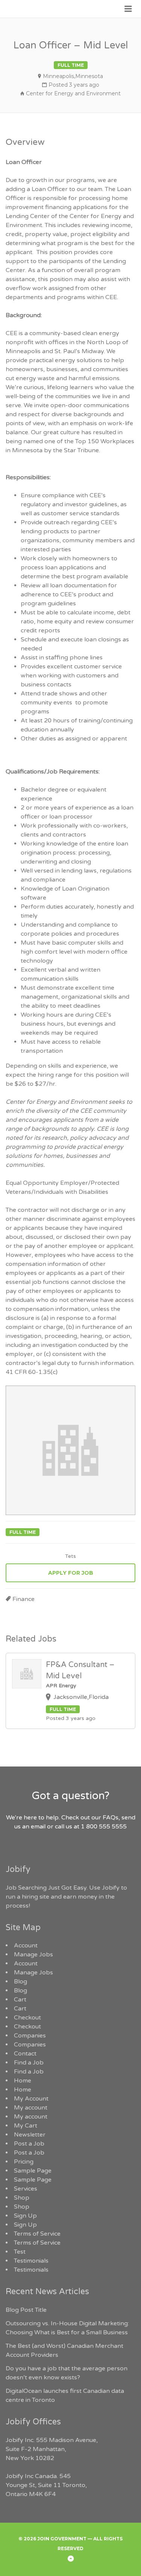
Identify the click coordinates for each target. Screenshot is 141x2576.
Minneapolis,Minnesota (73, 76)
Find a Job (29, 2063)
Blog (20, 1982)
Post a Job (29, 2144)
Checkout (27, 2018)
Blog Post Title (26, 2310)
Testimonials (31, 2261)
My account (31, 2108)
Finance (23, 1599)
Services (26, 2189)
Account (26, 1946)
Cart (20, 2000)
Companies (30, 2036)
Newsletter (30, 2135)
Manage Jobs (33, 1955)
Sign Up (25, 2216)
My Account (31, 2099)
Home (23, 2081)
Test (20, 2252)
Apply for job (71, 1573)
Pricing (24, 2162)
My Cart (26, 2126)
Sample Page (33, 2171)
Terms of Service (37, 2234)
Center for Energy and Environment (73, 93)
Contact (25, 2054)
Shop (22, 2198)
